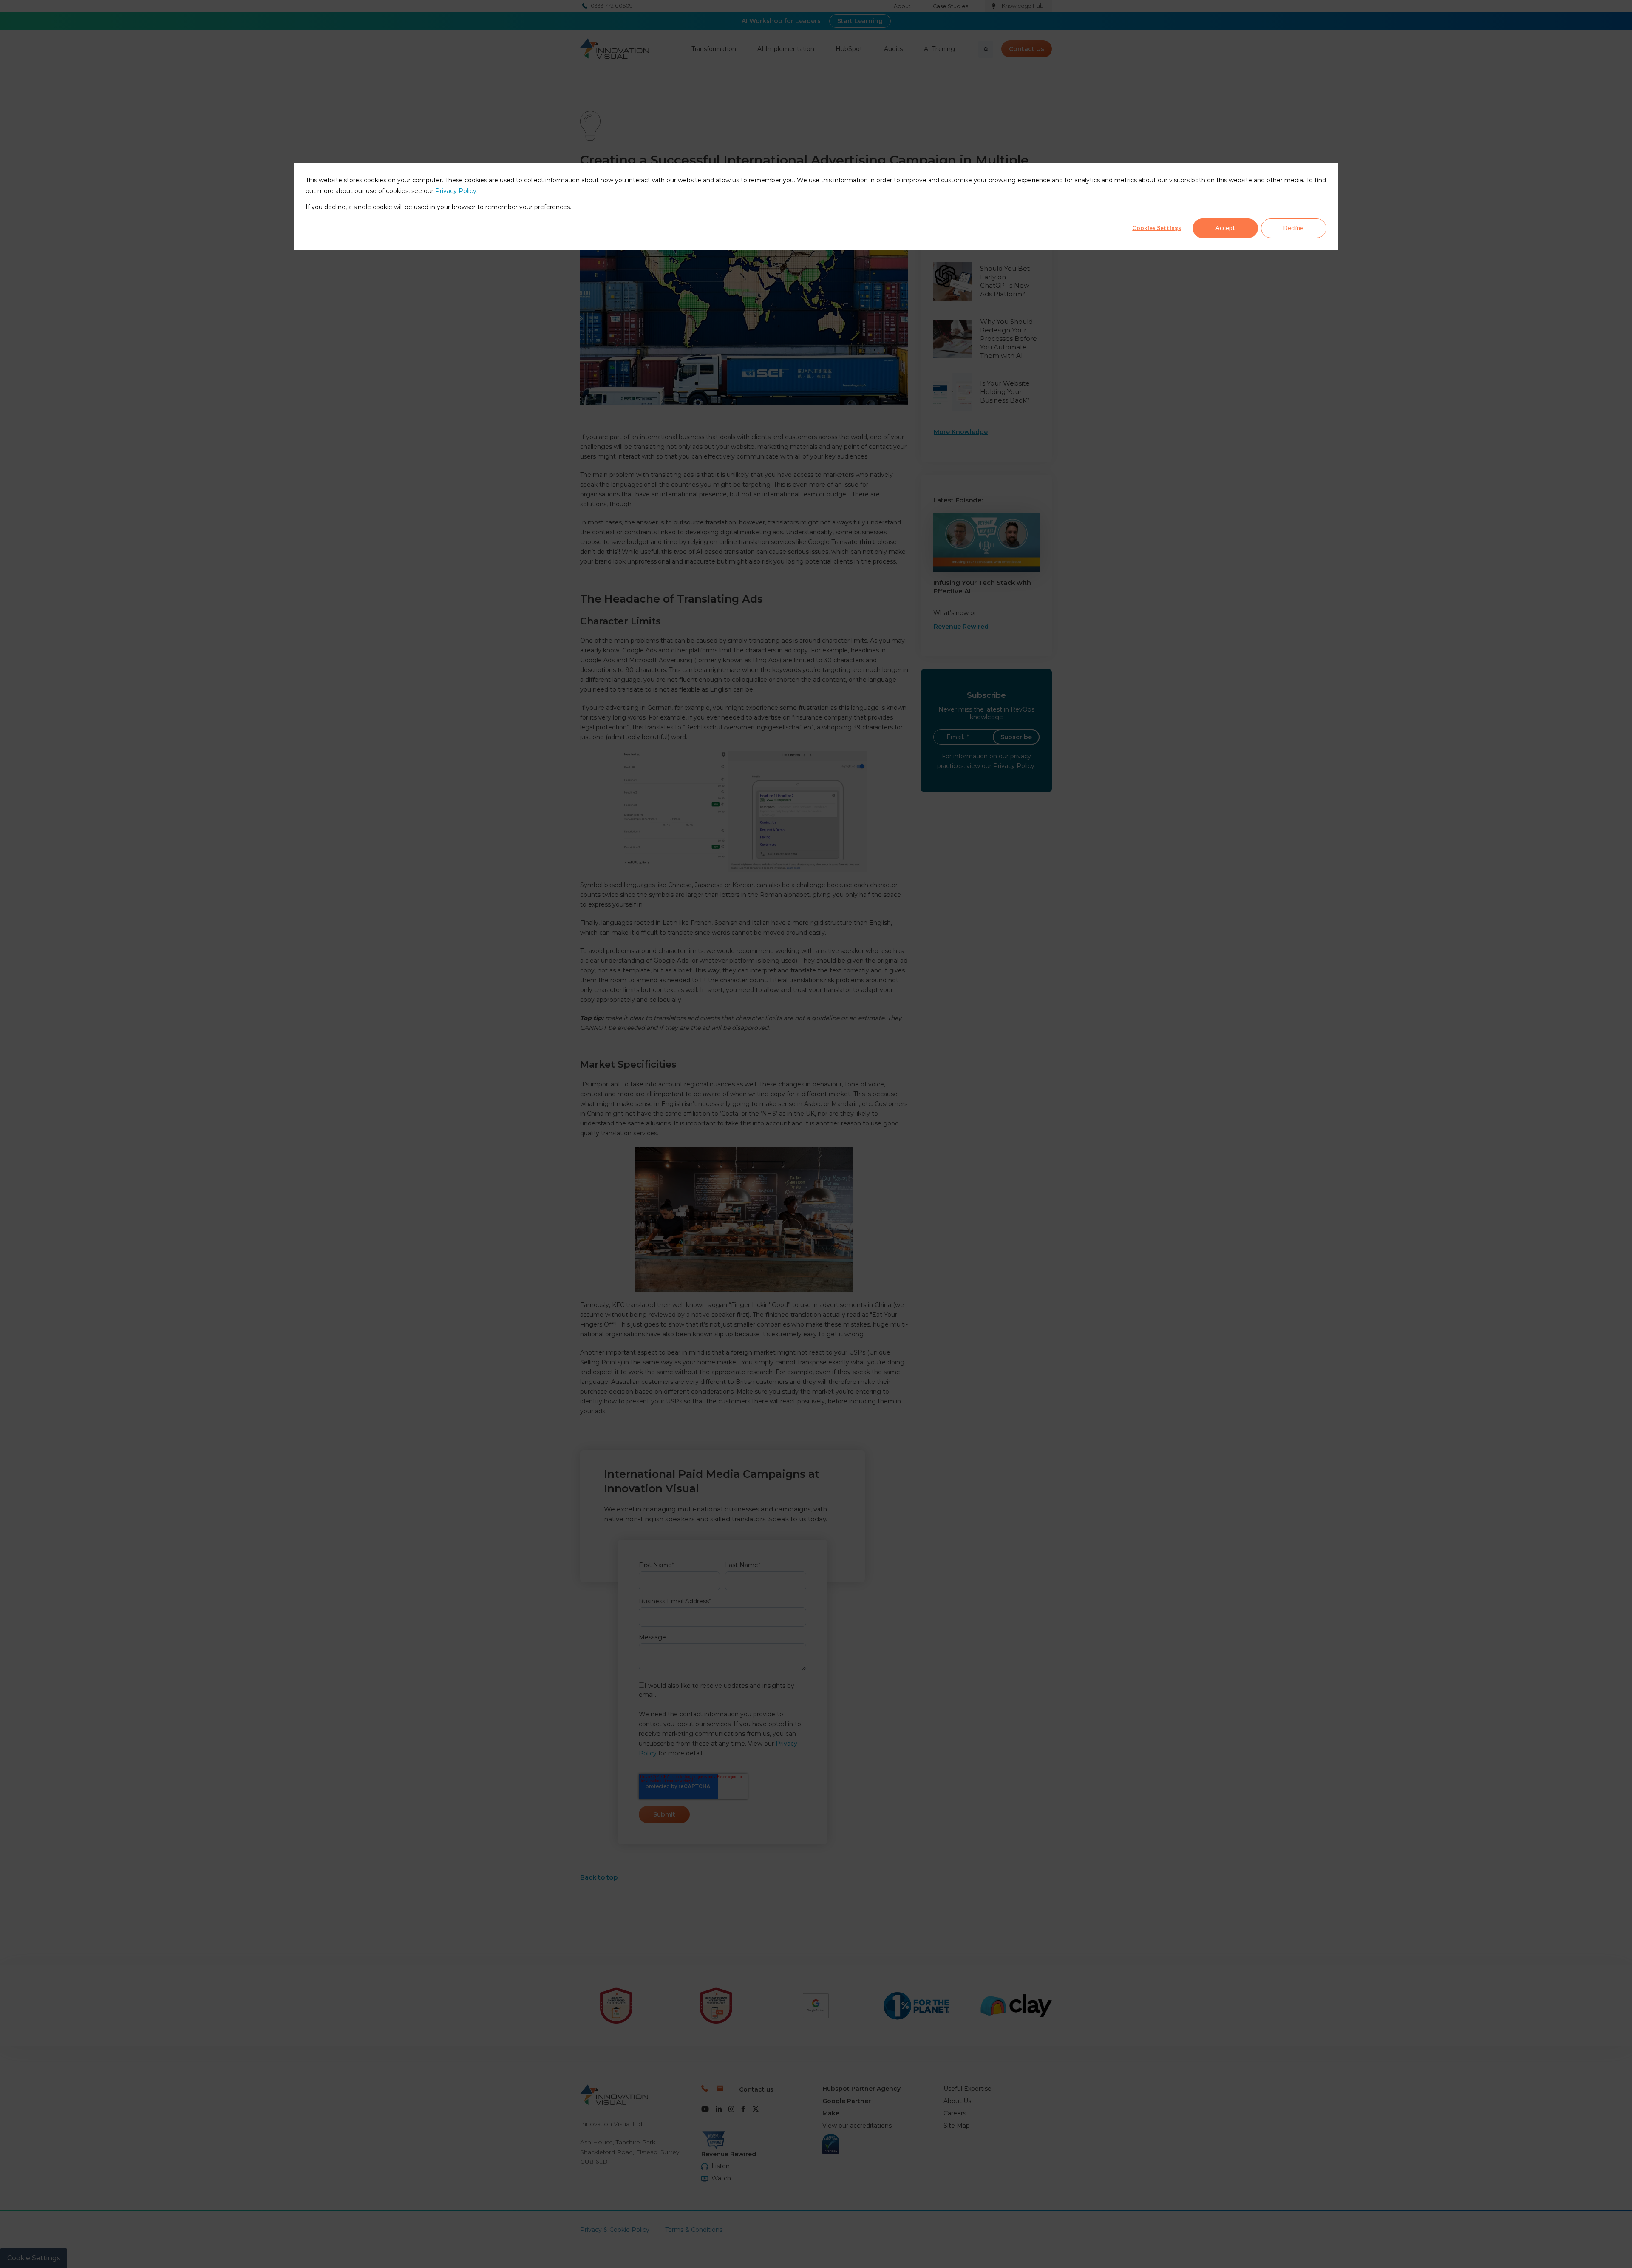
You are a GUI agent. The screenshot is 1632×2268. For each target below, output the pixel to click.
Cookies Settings (1157, 228)
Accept (1225, 228)
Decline (1293, 228)
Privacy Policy (456, 191)
